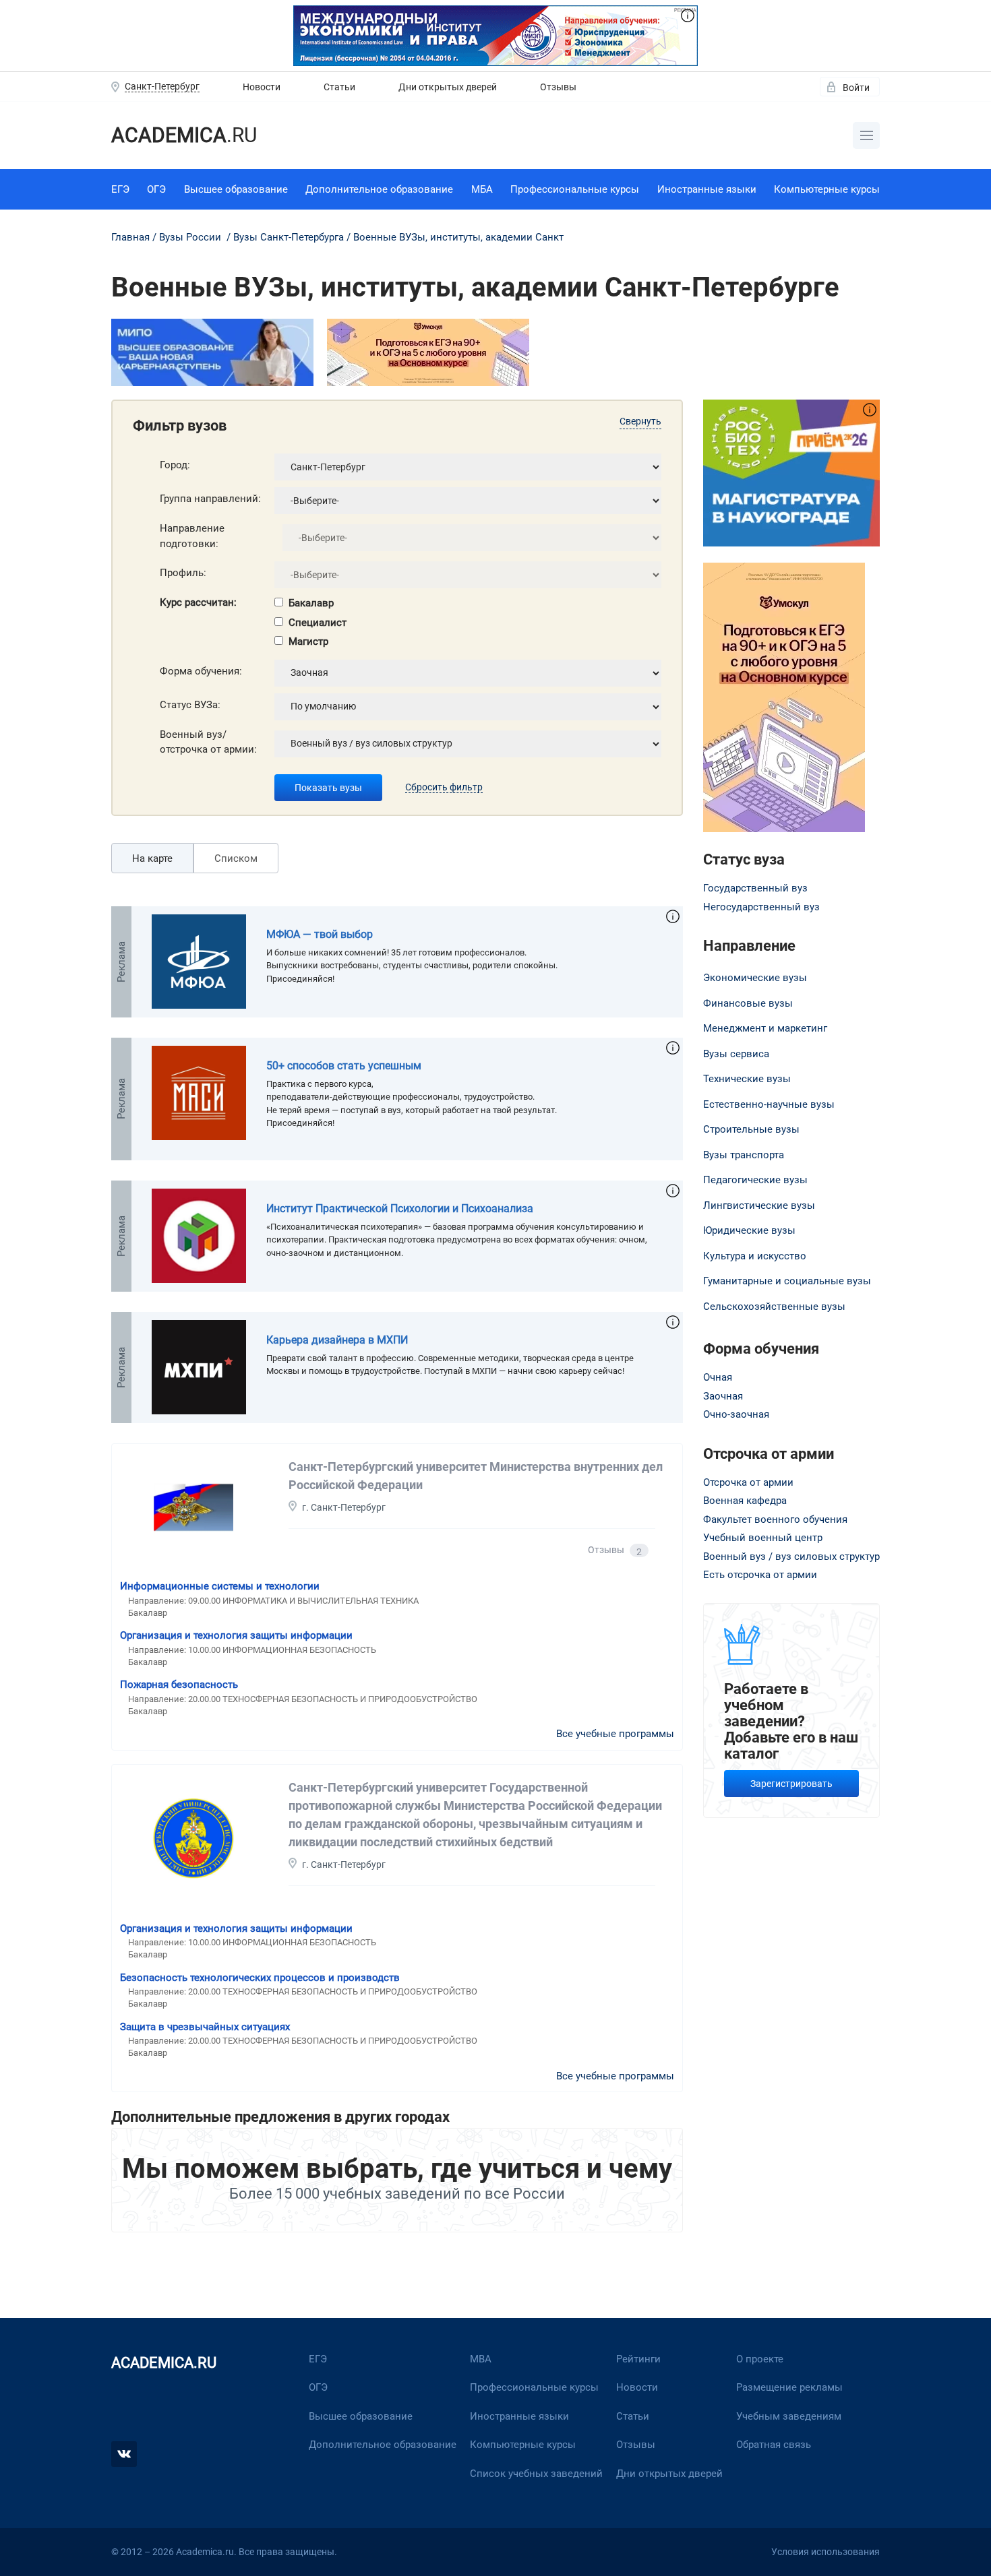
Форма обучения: (201, 671)
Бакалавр (311, 603)
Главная (130, 237)
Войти (856, 88)
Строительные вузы (751, 1129)
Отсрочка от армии (748, 1482)
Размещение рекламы (789, 2387)
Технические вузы (747, 1079)
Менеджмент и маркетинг (765, 1028)
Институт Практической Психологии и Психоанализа (400, 1208)
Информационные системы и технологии (220, 1586)
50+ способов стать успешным (344, 1066)
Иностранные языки (707, 189)
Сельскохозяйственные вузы (774, 1307)
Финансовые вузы (748, 1003)
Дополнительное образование (379, 189)
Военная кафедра (745, 1501)
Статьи (339, 87)
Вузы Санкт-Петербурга (289, 237)
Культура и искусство (755, 1256)
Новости (262, 87)
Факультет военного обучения (775, 1519)
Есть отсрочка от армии (760, 1575)
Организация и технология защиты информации (236, 1635)
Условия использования (825, 2552)
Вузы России (190, 237)
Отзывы (558, 87)
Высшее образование (236, 189)
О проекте (760, 2359)
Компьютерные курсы (827, 189)
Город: (175, 465)
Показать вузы (328, 788)
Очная (718, 1377)
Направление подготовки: (192, 536)
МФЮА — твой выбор (320, 934)
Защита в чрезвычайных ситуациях (205, 2027)
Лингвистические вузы (759, 1205)
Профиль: (183, 573)
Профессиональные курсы (575, 189)
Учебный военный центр (763, 1538)
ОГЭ (156, 189)
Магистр (308, 641)
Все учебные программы (615, 1734)
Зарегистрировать (791, 1784)
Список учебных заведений (536, 2474)
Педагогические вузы (755, 1180)
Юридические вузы (749, 1230)
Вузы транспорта (744, 1155)
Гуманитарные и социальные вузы (787, 1281)
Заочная (723, 1396)
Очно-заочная (736, 1414)
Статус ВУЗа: (190, 705)
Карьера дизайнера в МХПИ (337, 1340)
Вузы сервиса (736, 1054)
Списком (236, 858)
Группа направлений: (210, 499)
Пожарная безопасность (179, 1685)
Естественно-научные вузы (769, 1104)
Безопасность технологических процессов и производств (260, 1978)
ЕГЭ (120, 189)
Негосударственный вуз (761, 907)
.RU (184, 135)
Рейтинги (638, 2359)
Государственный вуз (755, 888)
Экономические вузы (755, 978)
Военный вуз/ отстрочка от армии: (208, 742)
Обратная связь (774, 2445)
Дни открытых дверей (448, 87)
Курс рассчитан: (198, 602)
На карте (152, 858)
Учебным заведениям (789, 2416)
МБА (482, 189)
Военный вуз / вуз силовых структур (791, 1557)
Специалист (318, 623)
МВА (481, 2359)
